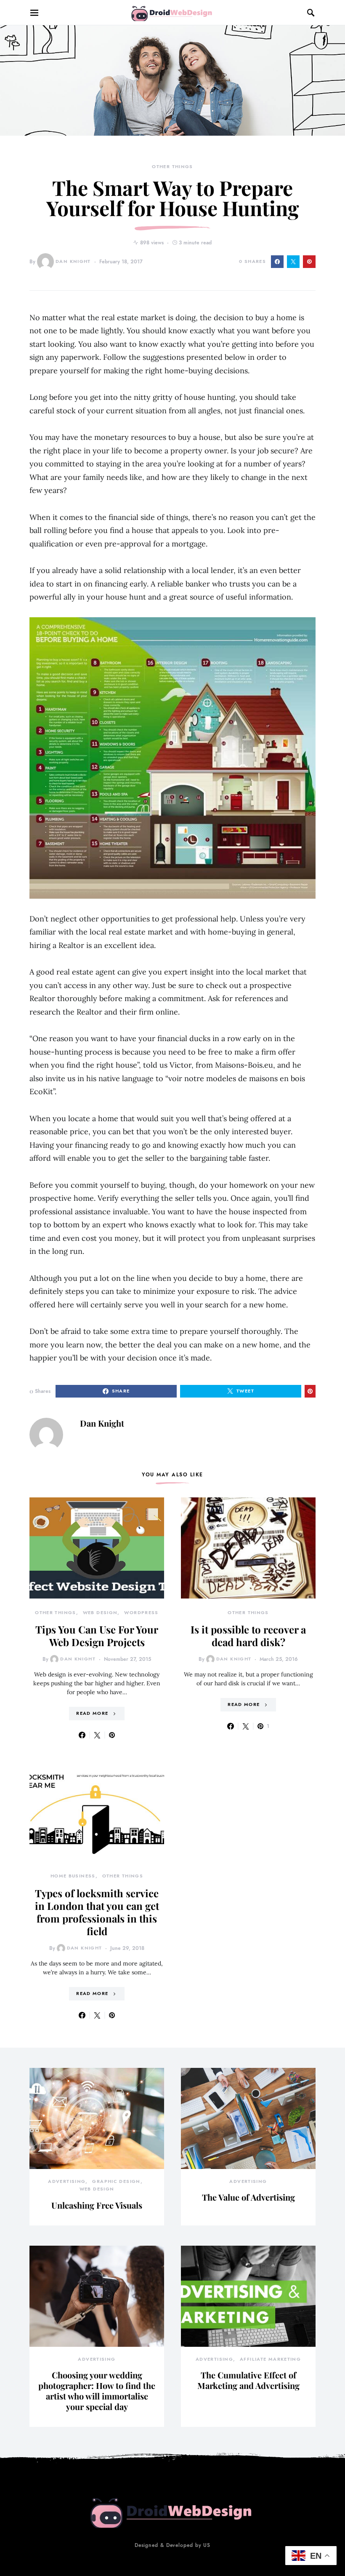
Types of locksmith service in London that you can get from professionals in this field (97, 1912)
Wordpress (141, 1613)
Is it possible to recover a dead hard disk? (248, 1636)
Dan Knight (73, 261)
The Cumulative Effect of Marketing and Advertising (248, 2380)
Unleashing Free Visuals (97, 2205)
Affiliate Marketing (270, 2359)
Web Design (100, 1613)
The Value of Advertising (248, 2197)
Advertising (67, 2181)
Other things (172, 167)
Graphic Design (116, 2181)
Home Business (73, 1876)
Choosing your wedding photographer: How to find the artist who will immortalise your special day (97, 2391)
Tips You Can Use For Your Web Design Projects (97, 1636)
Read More (92, 1713)
